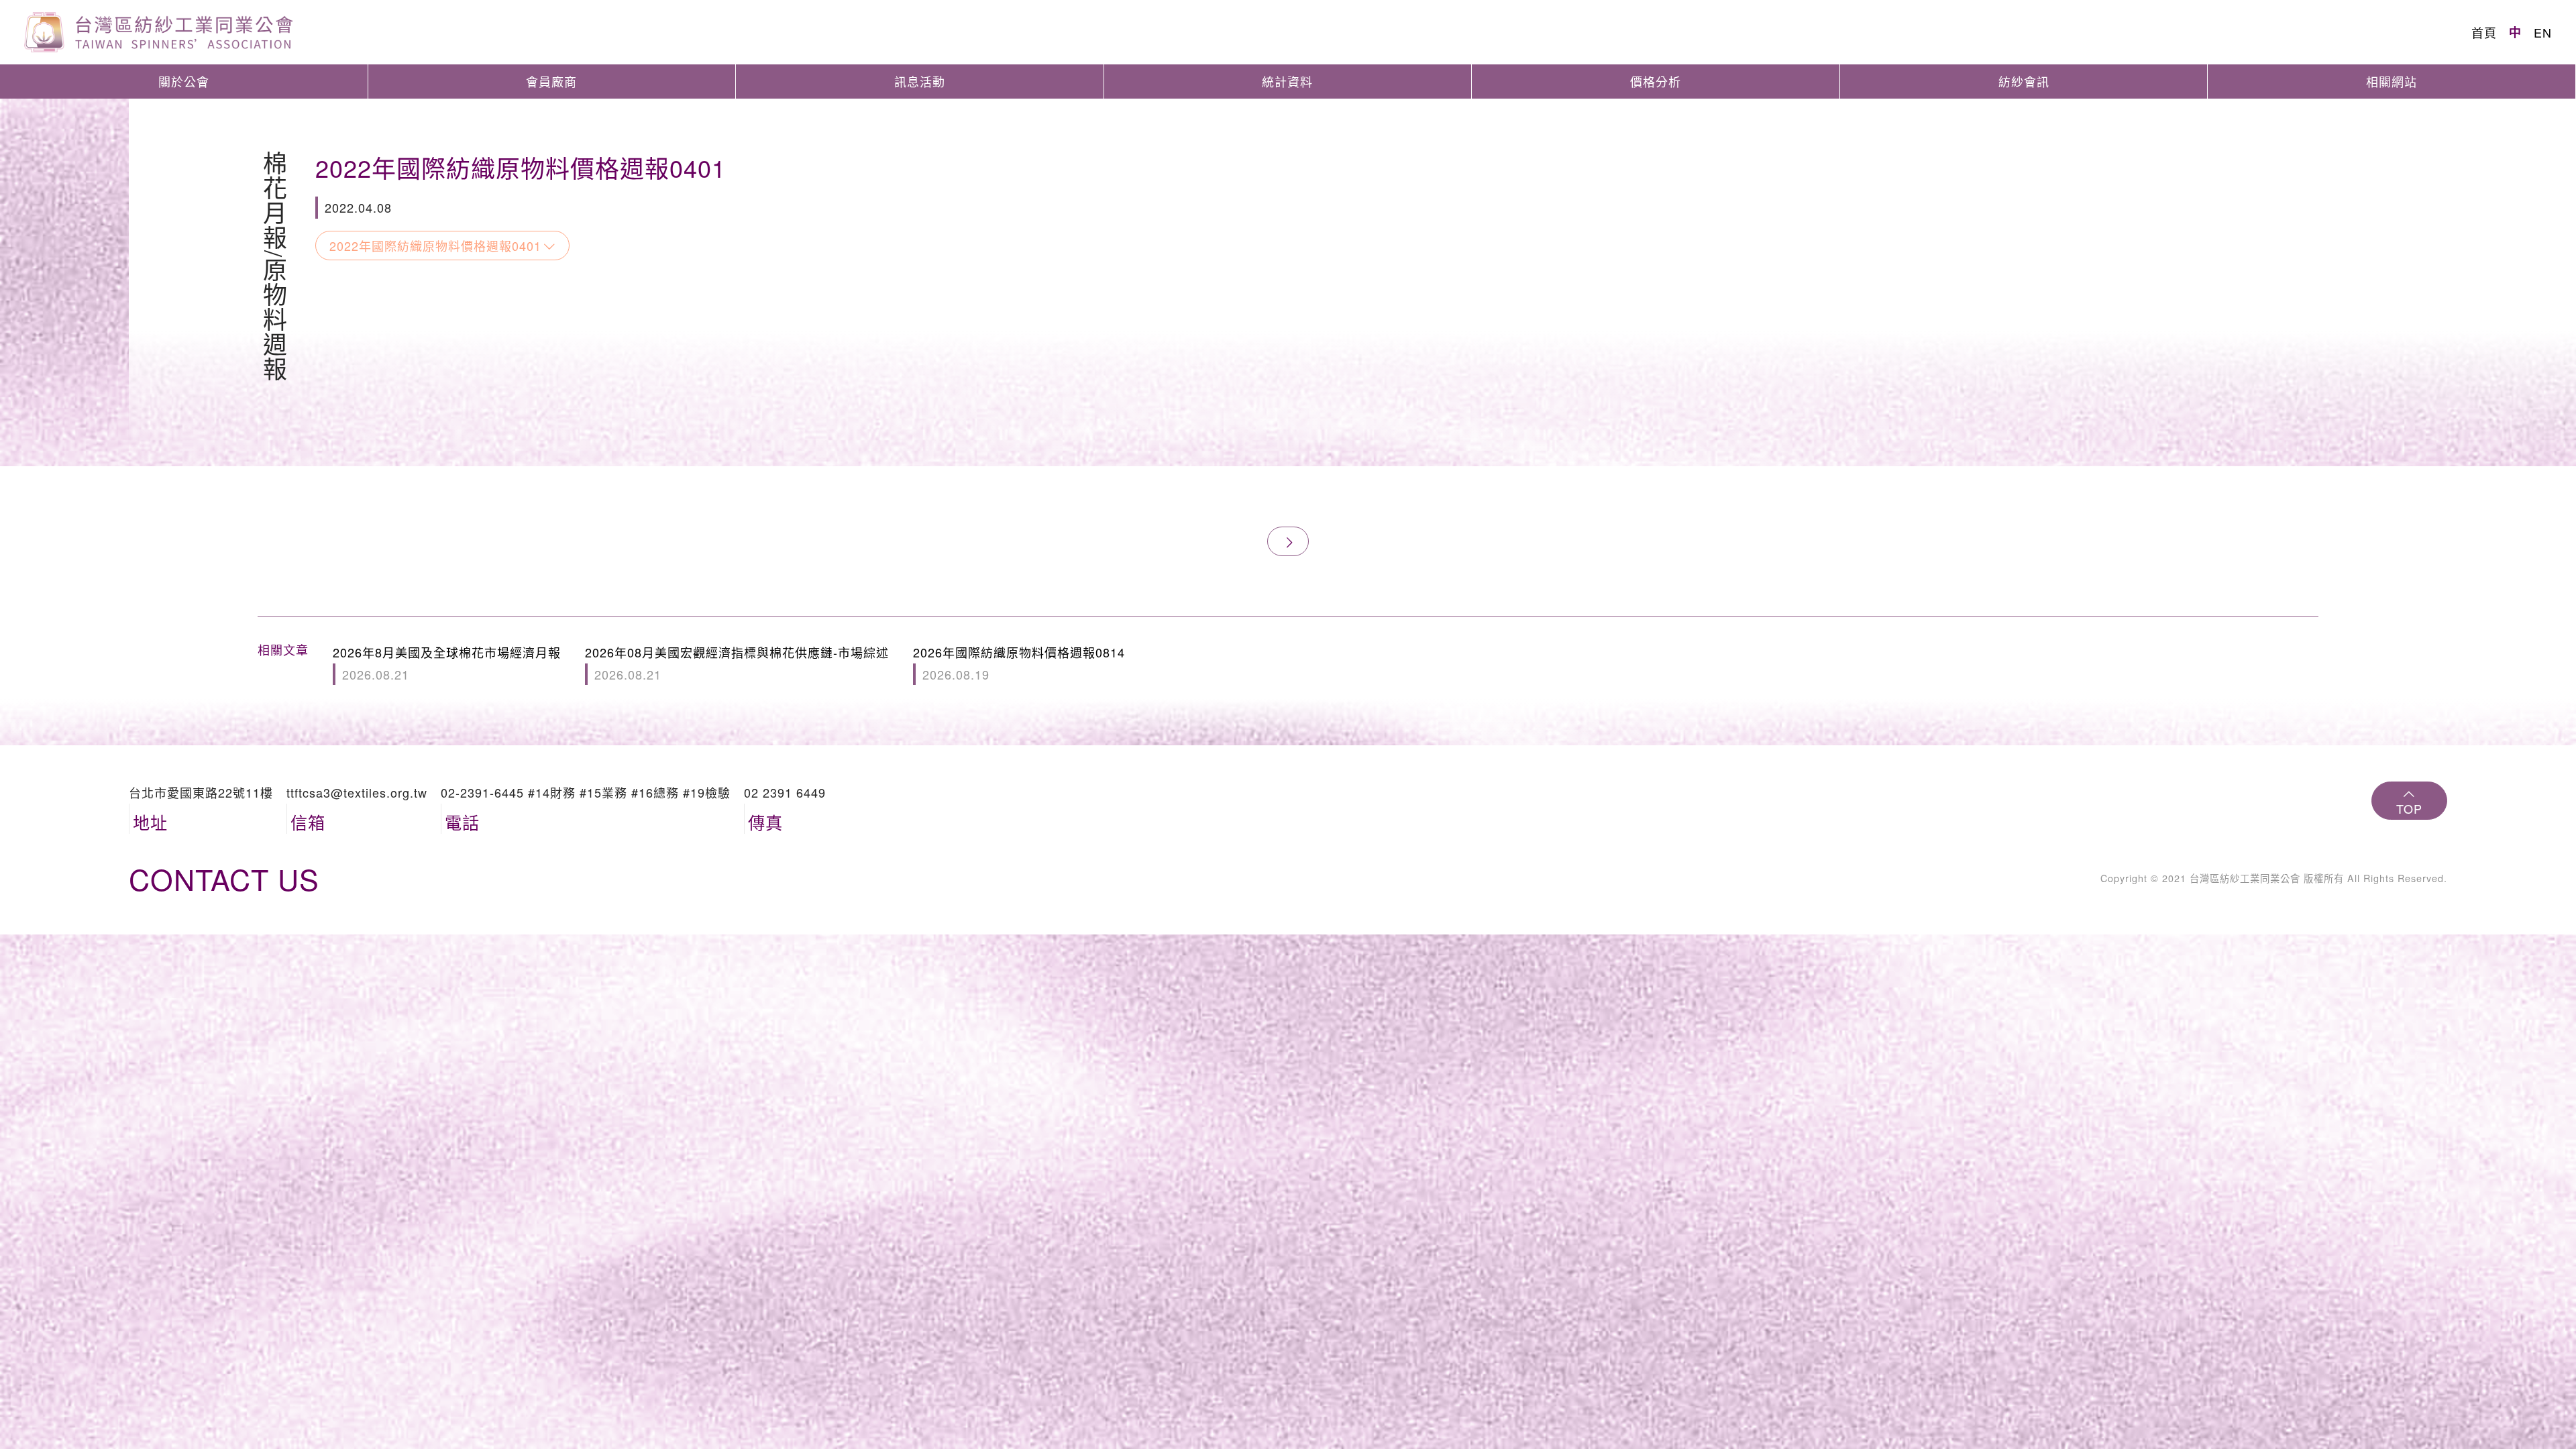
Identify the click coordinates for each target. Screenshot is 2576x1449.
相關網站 (2392, 81)
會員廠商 (551, 81)
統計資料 (1287, 81)
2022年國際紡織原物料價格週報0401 (435, 246)
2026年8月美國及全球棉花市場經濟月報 (447, 663)
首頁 (2484, 32)
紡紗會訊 (2024, 81)
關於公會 (184, 81)
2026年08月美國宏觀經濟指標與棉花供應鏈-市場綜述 (737, 663)
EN (2543, 32)
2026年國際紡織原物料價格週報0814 (1019, 663)
